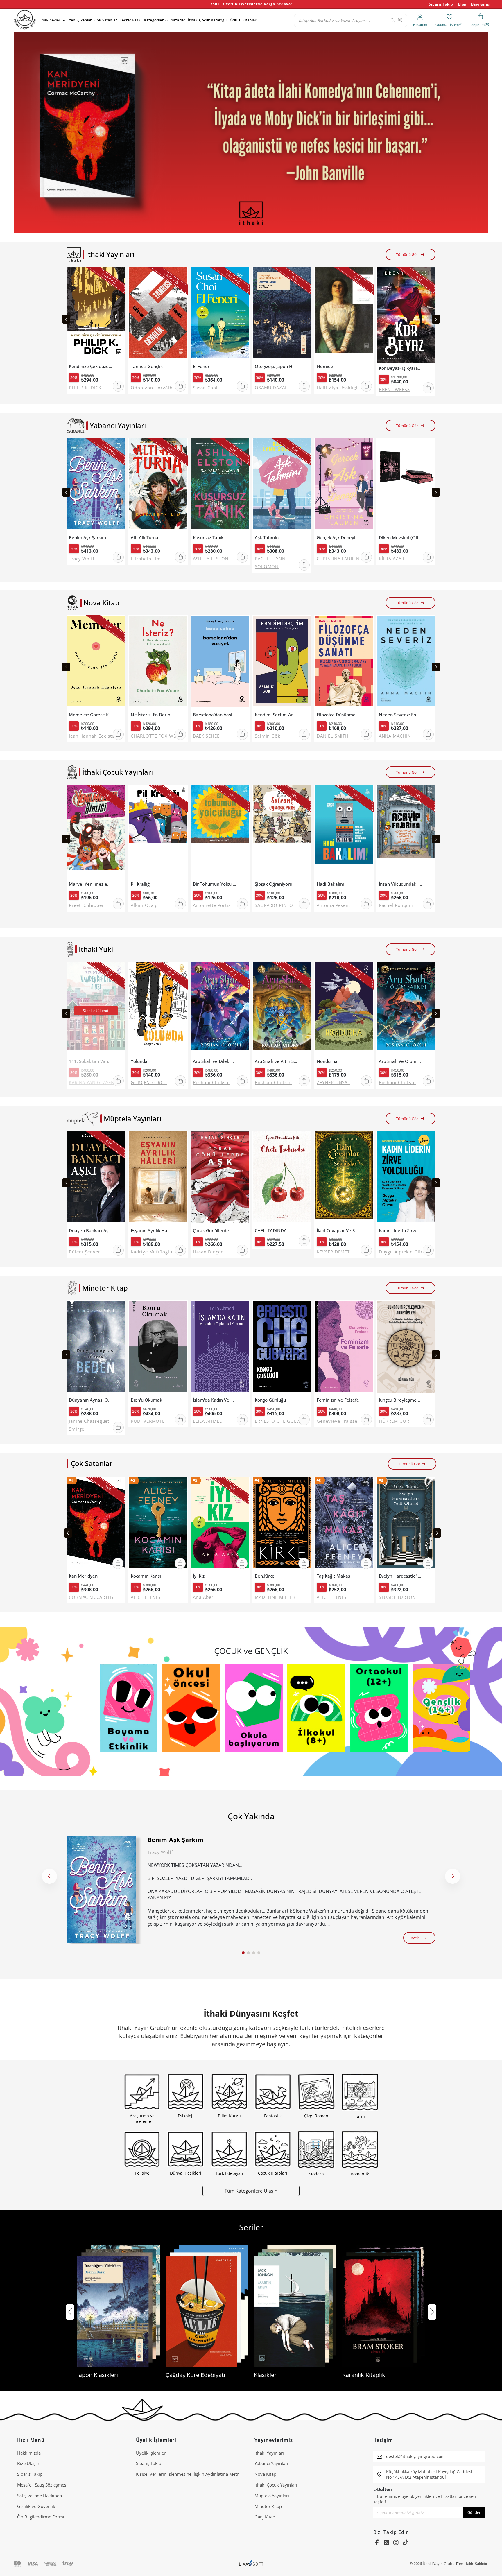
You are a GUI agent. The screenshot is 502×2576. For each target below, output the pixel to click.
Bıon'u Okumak (146, 1400)
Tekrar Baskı (130, 20)
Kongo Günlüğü (270, 1400)
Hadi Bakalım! (331, 884)
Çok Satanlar (106, 20)
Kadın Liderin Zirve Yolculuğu (401, 1231)
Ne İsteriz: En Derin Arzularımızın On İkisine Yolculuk (153, 715)
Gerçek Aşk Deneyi (336, 538)
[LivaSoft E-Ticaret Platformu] (251, 2564)
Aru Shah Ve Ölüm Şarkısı (401, 1061)
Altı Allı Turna (145, 538)
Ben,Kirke (265, 1576)
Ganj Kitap (265, 2517)
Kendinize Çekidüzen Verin (91, 366)
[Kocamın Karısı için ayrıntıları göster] (158, 1524)
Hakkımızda (29, 2453)
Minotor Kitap (268, 2506)
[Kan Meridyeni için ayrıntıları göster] (96, 1524)
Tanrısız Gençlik (147, 366)
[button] (234, 229)
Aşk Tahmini (267, 538)
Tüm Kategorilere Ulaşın (251, 2191)
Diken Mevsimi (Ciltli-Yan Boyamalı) (401, 538)
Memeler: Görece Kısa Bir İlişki (91, 715)
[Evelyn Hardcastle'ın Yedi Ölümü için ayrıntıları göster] (406, 1524)
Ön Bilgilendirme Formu (41, 2517)
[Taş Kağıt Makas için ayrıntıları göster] (344, 1524)
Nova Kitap (265, 2474)
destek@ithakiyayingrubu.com (415, 2456)
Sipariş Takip (441, 4)
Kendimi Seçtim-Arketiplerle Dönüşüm (277, 715)
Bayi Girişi (481, 4)
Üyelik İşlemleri (151, 2453)
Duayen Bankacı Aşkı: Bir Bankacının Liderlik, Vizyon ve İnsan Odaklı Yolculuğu (91, 1231)
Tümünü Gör (407, 254)
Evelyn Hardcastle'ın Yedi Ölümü (401, 1576)
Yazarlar (178, 20)
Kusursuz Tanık (208, 538)
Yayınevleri (52, 20)
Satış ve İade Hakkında (40, 2496)
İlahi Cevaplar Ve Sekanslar (338, 1231)
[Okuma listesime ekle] (119, 275)
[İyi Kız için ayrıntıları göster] (220, 1524)
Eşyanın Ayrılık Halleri (153, 1231)
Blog (462, 4)
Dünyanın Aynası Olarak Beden (91, 1400)
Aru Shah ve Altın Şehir (277, 1061)
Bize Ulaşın (28, 2463)
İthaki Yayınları (269, 2453)
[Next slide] (436, 319)
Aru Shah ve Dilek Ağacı (215, 1061)
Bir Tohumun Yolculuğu (215, 884)
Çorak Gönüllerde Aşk (215, 1231)
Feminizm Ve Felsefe (338, 1400)
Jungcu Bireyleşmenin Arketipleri (401, 1400)
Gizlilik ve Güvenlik (36, 2506)
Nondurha (327, 1061)
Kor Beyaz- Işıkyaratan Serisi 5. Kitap (401, 368)
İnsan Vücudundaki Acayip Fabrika (401, 884)
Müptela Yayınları (272, 2496)
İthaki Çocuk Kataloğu (207, 20)
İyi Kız (199, 1576)
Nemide (325, 366)
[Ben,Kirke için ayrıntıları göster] (282, 1524)
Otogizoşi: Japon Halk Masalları (277, 366)
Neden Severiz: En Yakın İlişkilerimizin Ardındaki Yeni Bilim (401, 715)
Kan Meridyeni (84, 1576)
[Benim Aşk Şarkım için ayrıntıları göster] (101, 1890)
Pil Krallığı (141, 884)
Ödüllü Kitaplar (243, 20)
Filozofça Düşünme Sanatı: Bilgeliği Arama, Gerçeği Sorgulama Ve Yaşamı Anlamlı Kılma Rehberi (338, 715)
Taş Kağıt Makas (333, 1576)
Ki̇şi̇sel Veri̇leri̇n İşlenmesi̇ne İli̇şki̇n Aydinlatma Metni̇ (188, 2474)
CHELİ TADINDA (271, 1231)
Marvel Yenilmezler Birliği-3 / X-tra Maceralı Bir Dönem (91, 884)
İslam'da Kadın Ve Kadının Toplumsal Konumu (215, 1400)
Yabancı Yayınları (271, 2463)
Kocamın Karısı (146, 1576)
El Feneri (202, 366)
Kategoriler (154, 20)
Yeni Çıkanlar (80, 20)
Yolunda (139, 1061)
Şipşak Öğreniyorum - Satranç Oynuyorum (277, 884)
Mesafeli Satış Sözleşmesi (42, 2485)
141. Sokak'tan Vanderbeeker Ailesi (91, 1061)
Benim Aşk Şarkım (87, 538)
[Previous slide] (66, 319)
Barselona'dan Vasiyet (215, 715)
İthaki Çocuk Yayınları (276, 2485)
